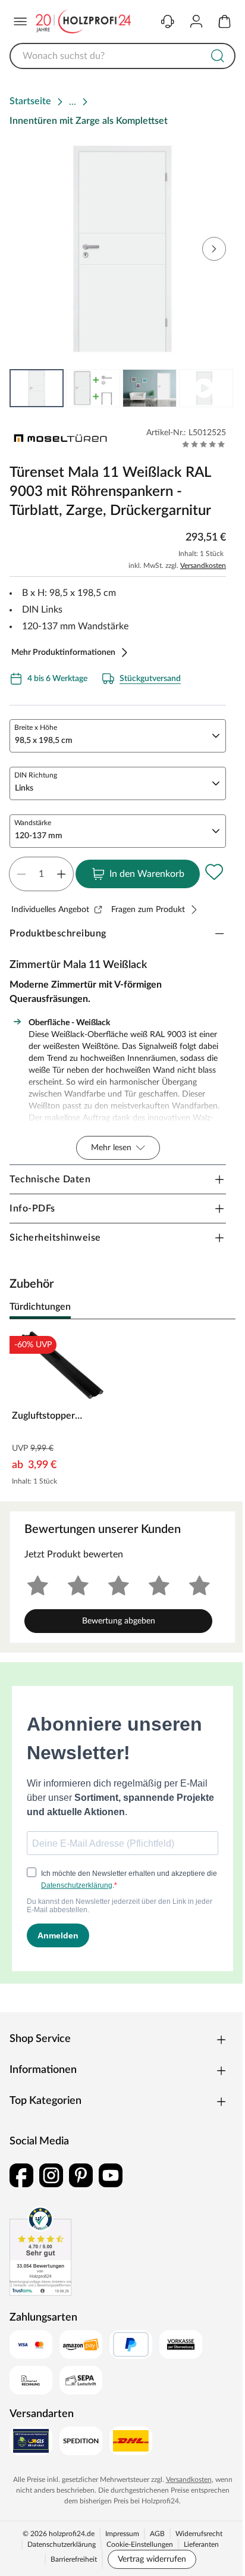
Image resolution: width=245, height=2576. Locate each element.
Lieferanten (201, 2544)
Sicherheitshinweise (55, 1238)
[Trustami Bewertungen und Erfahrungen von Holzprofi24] (40, 2251)
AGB (157, 2534)
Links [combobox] (24, 788)
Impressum (122, 2534)
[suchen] (218, 56)
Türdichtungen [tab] (40, 1307)
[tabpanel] (122, 1410)
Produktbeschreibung (58, 933)
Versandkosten (203, 566)
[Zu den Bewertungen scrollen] (204, 444)
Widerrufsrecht (199, 2534)
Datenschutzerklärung (62, 2544)
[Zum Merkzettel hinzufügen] (214, 872)
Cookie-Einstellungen (140, 2544)
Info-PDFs (32, 1209)
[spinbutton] (41, 874)
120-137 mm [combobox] (39, 836)
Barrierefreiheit (74, 2559)
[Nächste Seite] (216, 388)
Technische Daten (50, 1179)
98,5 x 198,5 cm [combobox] (44, 741)
